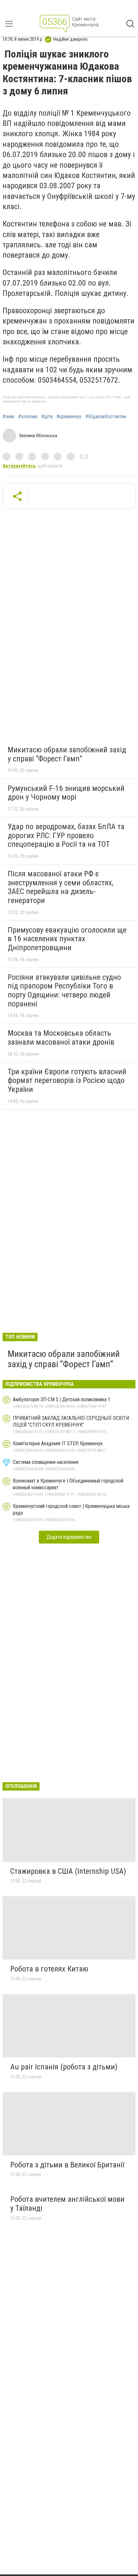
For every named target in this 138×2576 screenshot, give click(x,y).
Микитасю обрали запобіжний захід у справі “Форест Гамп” (67, 754)
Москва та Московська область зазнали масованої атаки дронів (61, 1038)
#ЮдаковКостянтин (106, 417)
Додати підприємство (69, 1537)
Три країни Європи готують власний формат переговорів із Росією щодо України (67, 1080)
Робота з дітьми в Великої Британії (67, 2165)
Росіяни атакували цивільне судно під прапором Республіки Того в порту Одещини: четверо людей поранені (64, 991)
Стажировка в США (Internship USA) (68, 1871)
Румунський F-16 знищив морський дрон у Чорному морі (66, 793)
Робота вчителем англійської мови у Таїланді (67, 2204)
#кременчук (69, 417)
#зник (9, 417)
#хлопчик (28, 417)
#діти (47, 417)
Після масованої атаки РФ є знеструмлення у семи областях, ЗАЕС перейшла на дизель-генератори (60, 887)
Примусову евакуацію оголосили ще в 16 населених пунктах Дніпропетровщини (67, 939)
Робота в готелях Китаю (49, 1969)
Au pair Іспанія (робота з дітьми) (64, 2067)
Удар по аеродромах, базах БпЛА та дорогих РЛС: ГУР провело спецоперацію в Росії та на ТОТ (66, 835)
